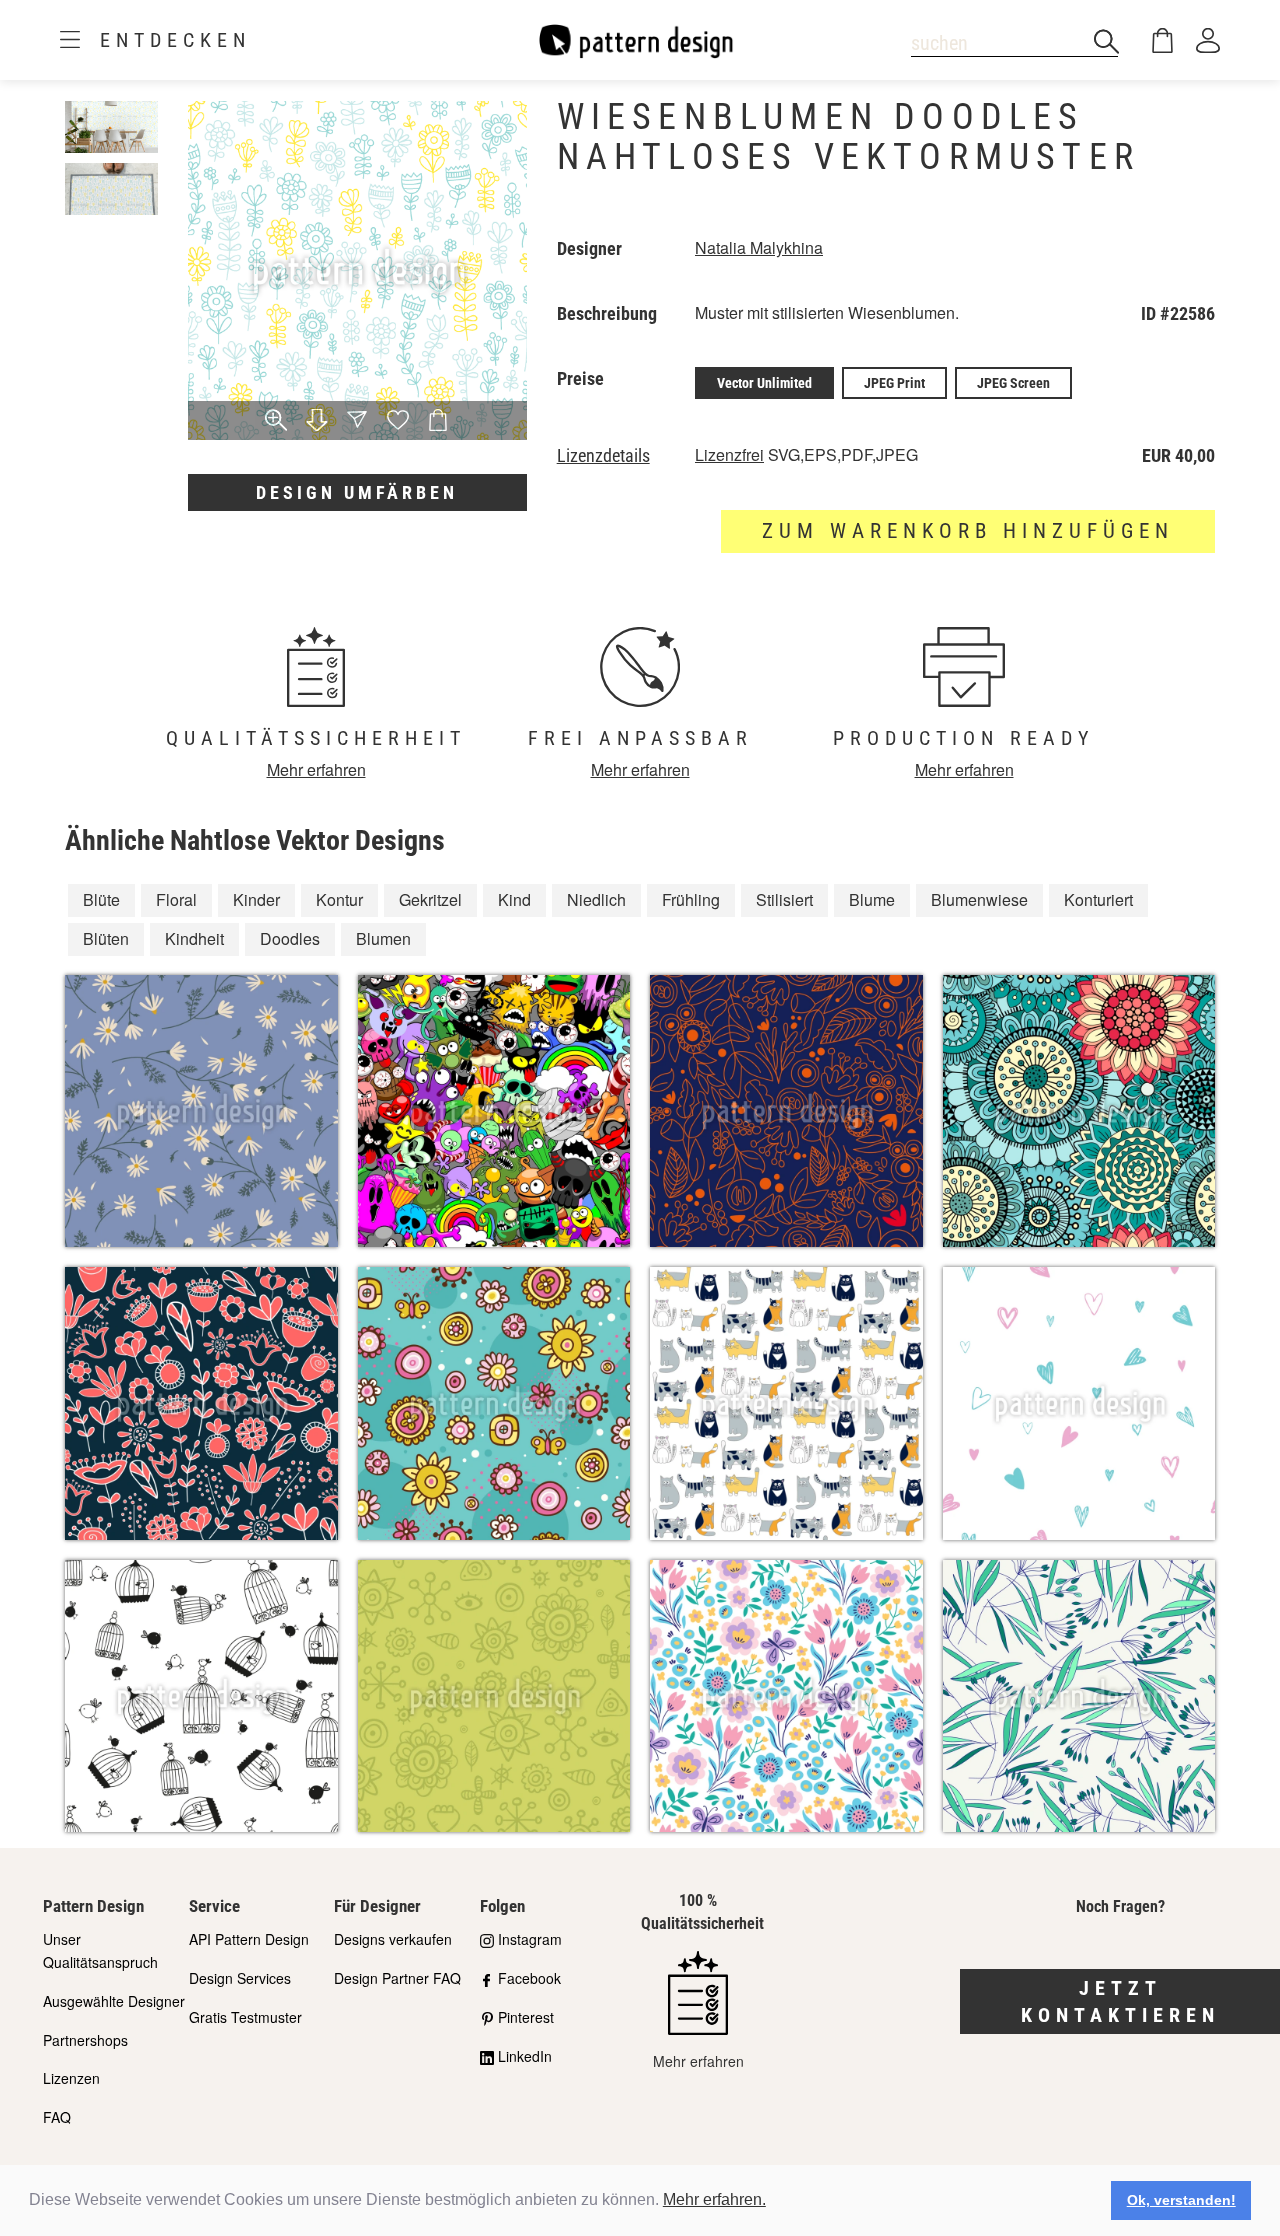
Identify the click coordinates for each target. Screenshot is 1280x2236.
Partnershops (85, 2040)
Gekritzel (430, 899)
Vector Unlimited (764, 383)
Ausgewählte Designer (114, 2001)
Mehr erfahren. (714, 2199)
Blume (872, 899)
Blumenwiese (979, 899)
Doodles (290, 938)
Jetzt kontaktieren (1120, 2001)
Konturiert (1098, 899)
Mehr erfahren (316, 769)
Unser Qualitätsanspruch (100, 1950)
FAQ (57, 2117)
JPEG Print (894, 383)
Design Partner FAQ (397, 1978)
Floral (176, 899)
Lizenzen (71, 2078)
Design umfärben (357, 492)
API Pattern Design (249, 1939)
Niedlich (596, 899)
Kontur (339, 899)
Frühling (691, 899)
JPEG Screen (1013, 383)
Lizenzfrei (729, 454)
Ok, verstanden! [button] (1181, 2200)
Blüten (106, 938)
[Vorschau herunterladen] (317, 421)
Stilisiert (784, 899)
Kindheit (194, 938)
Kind (514, 899)
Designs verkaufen (393, 1939)
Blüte (101, 899)
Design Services (240, 1978)
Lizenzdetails (603, 456)
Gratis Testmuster (245, 2017)
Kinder (256, 899)
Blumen (383, 938)
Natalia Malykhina (759, 247)
